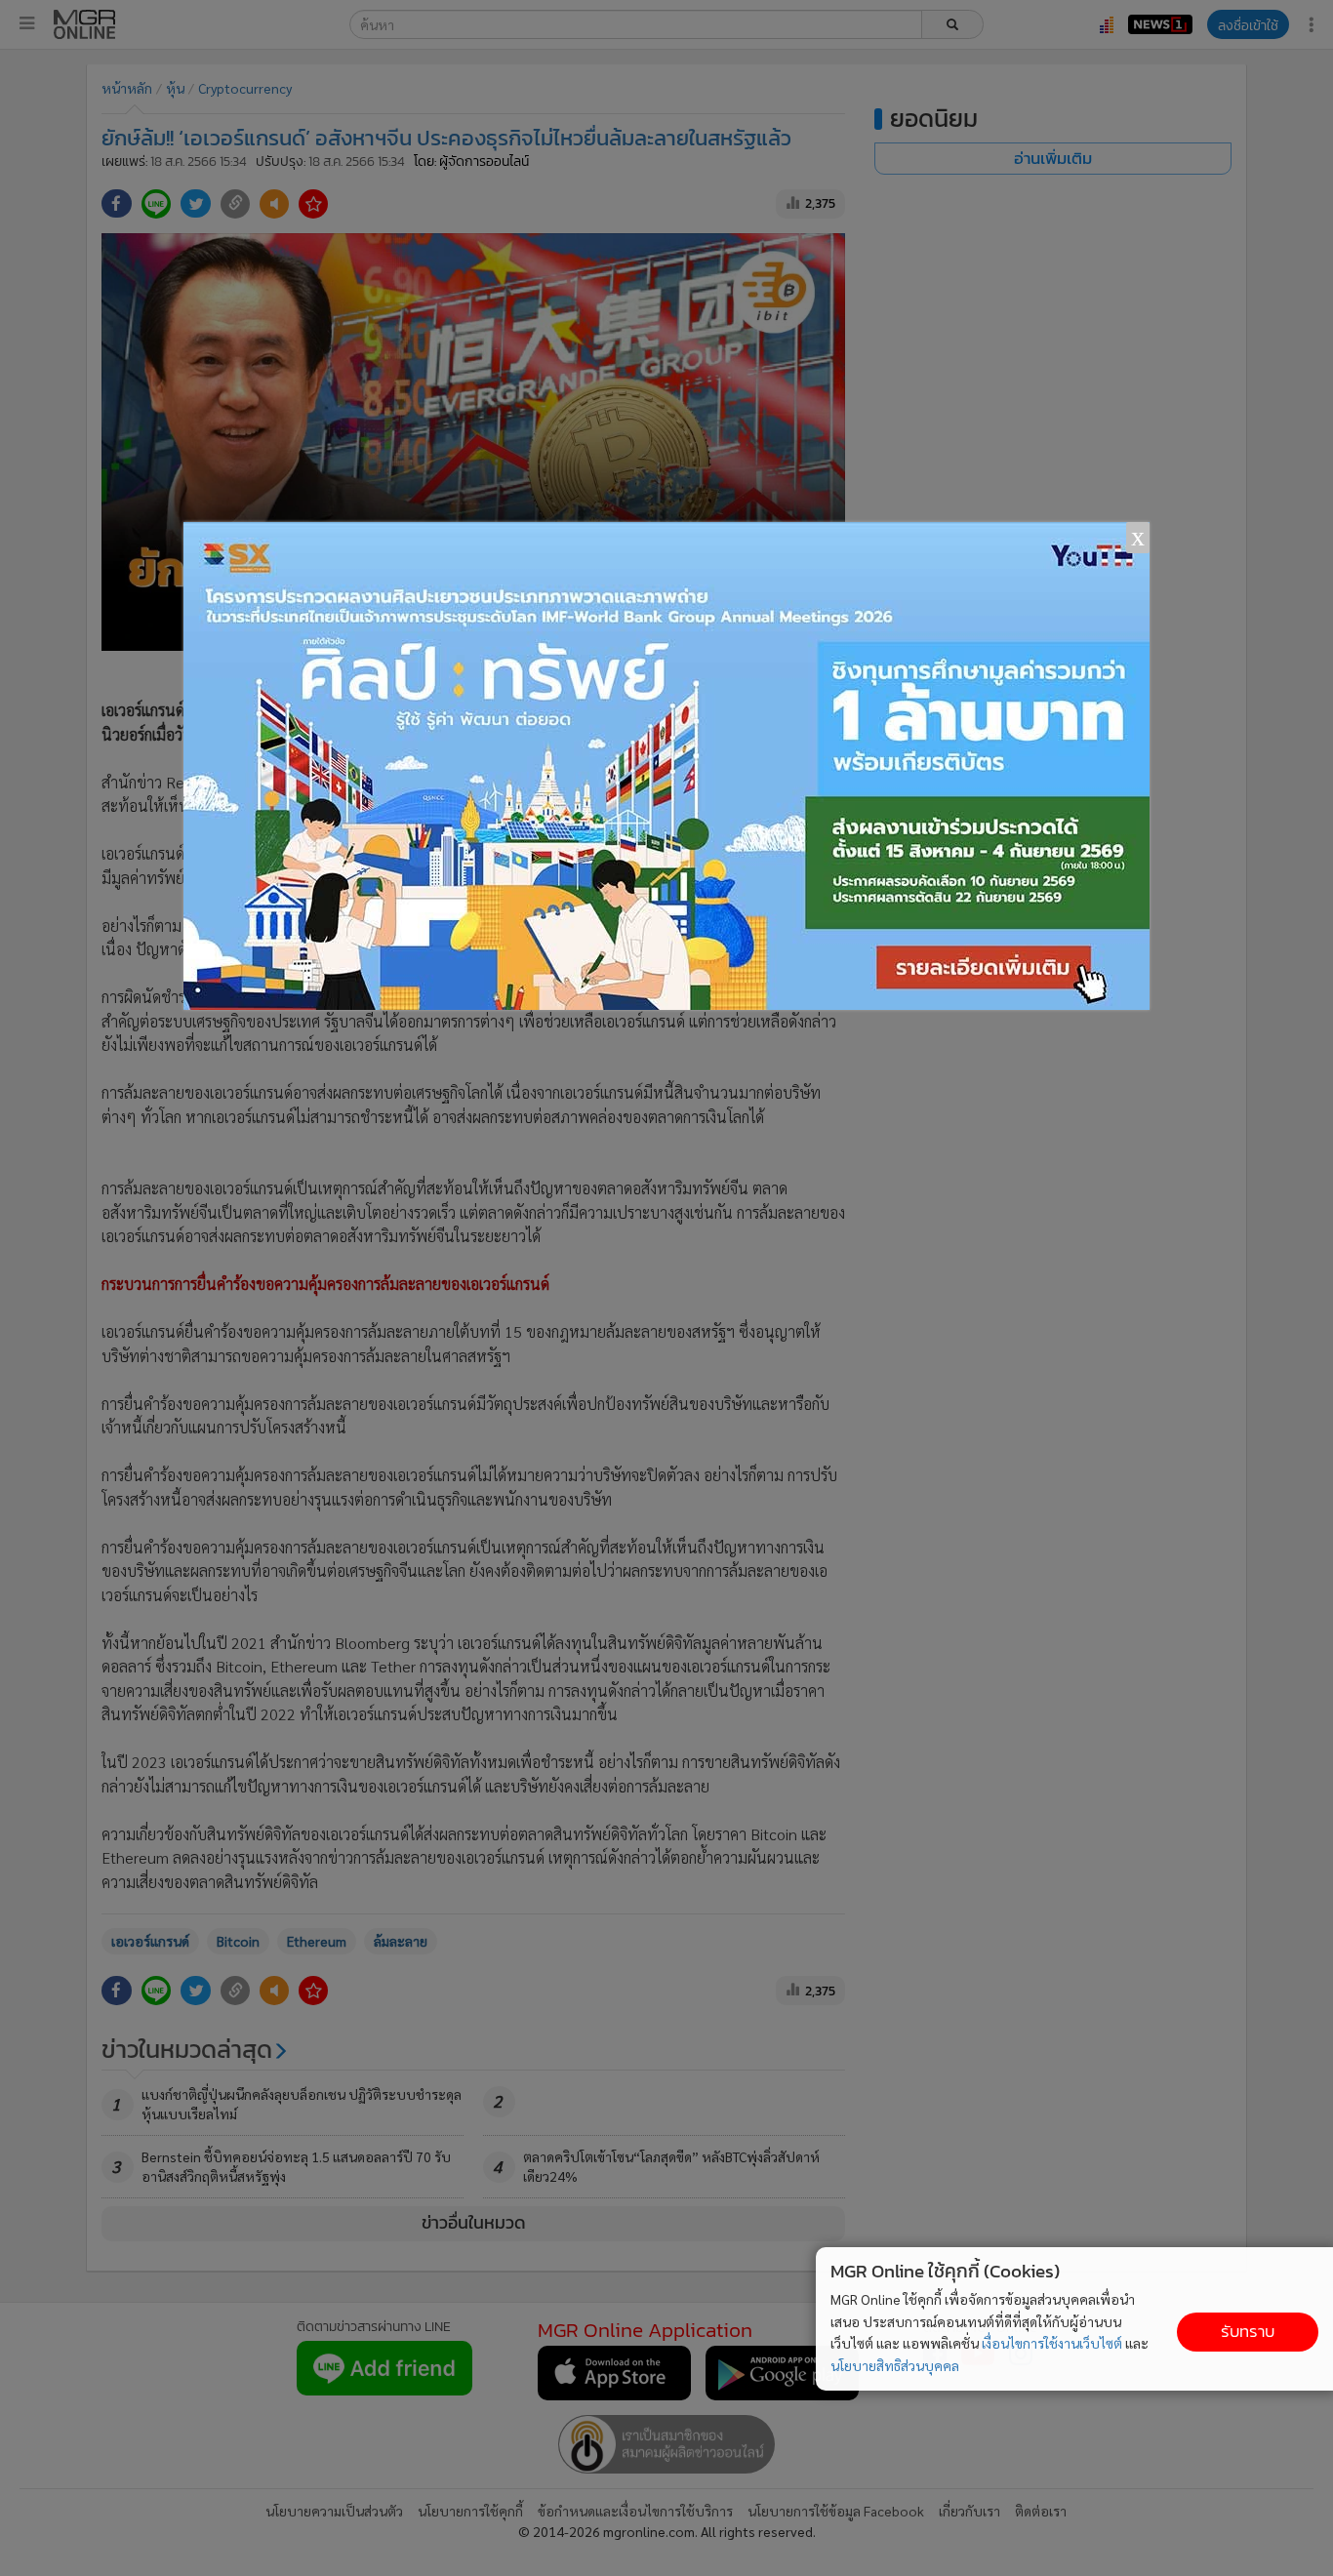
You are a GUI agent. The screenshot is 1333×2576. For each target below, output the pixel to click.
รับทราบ (1248, 2332)
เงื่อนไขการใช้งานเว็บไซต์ (1052, 2343)
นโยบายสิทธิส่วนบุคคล (895, 2365)
